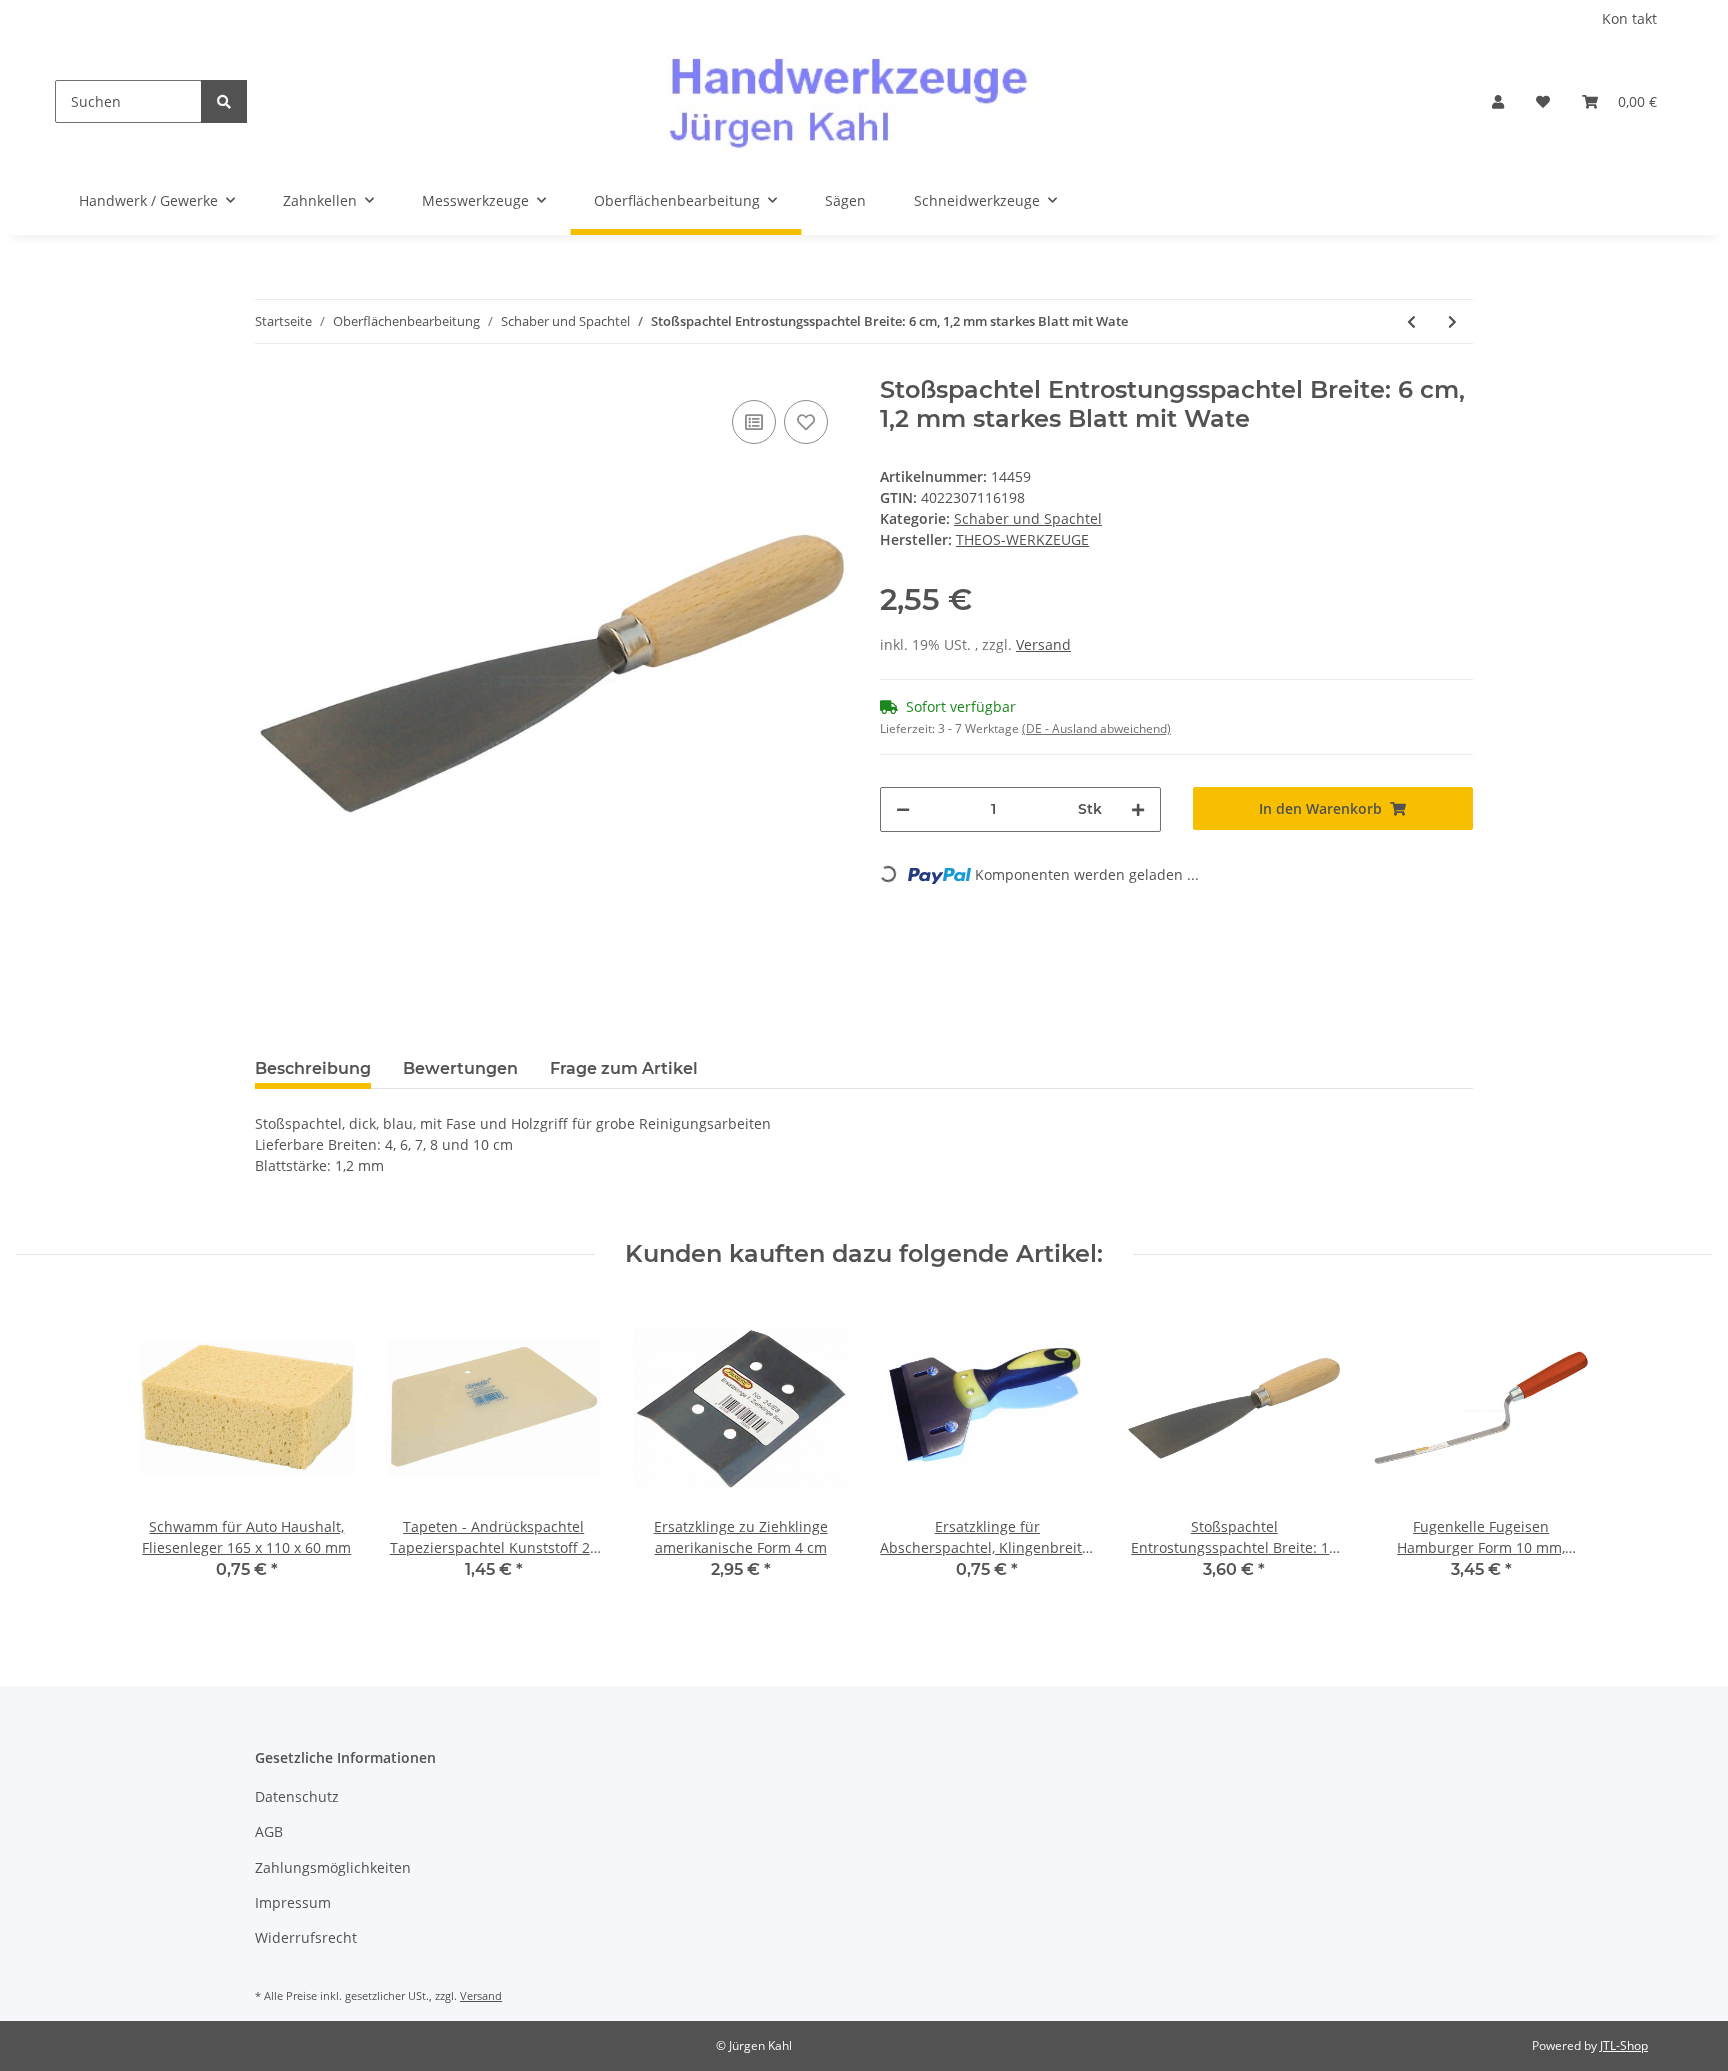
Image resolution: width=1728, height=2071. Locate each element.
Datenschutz (297, 1796)
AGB (269, 1831)
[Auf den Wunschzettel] (806, 422)
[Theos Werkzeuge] (861, 101)
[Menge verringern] (903, 809)
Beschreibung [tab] (313, 1068)
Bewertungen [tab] (460, 1068)
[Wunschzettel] (1543, 101)
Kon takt (1629, 18)
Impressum (293, 1902)
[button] (1498, 101)
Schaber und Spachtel (1028, 518)
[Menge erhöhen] (1138, 809)
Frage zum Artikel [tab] (624, 1068)
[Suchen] (224, 101)
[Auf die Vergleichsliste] (754, 422)
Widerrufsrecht (306, 1937)
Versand (1043, 644)
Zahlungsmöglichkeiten (333, 1867)
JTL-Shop (1624, 2045)
